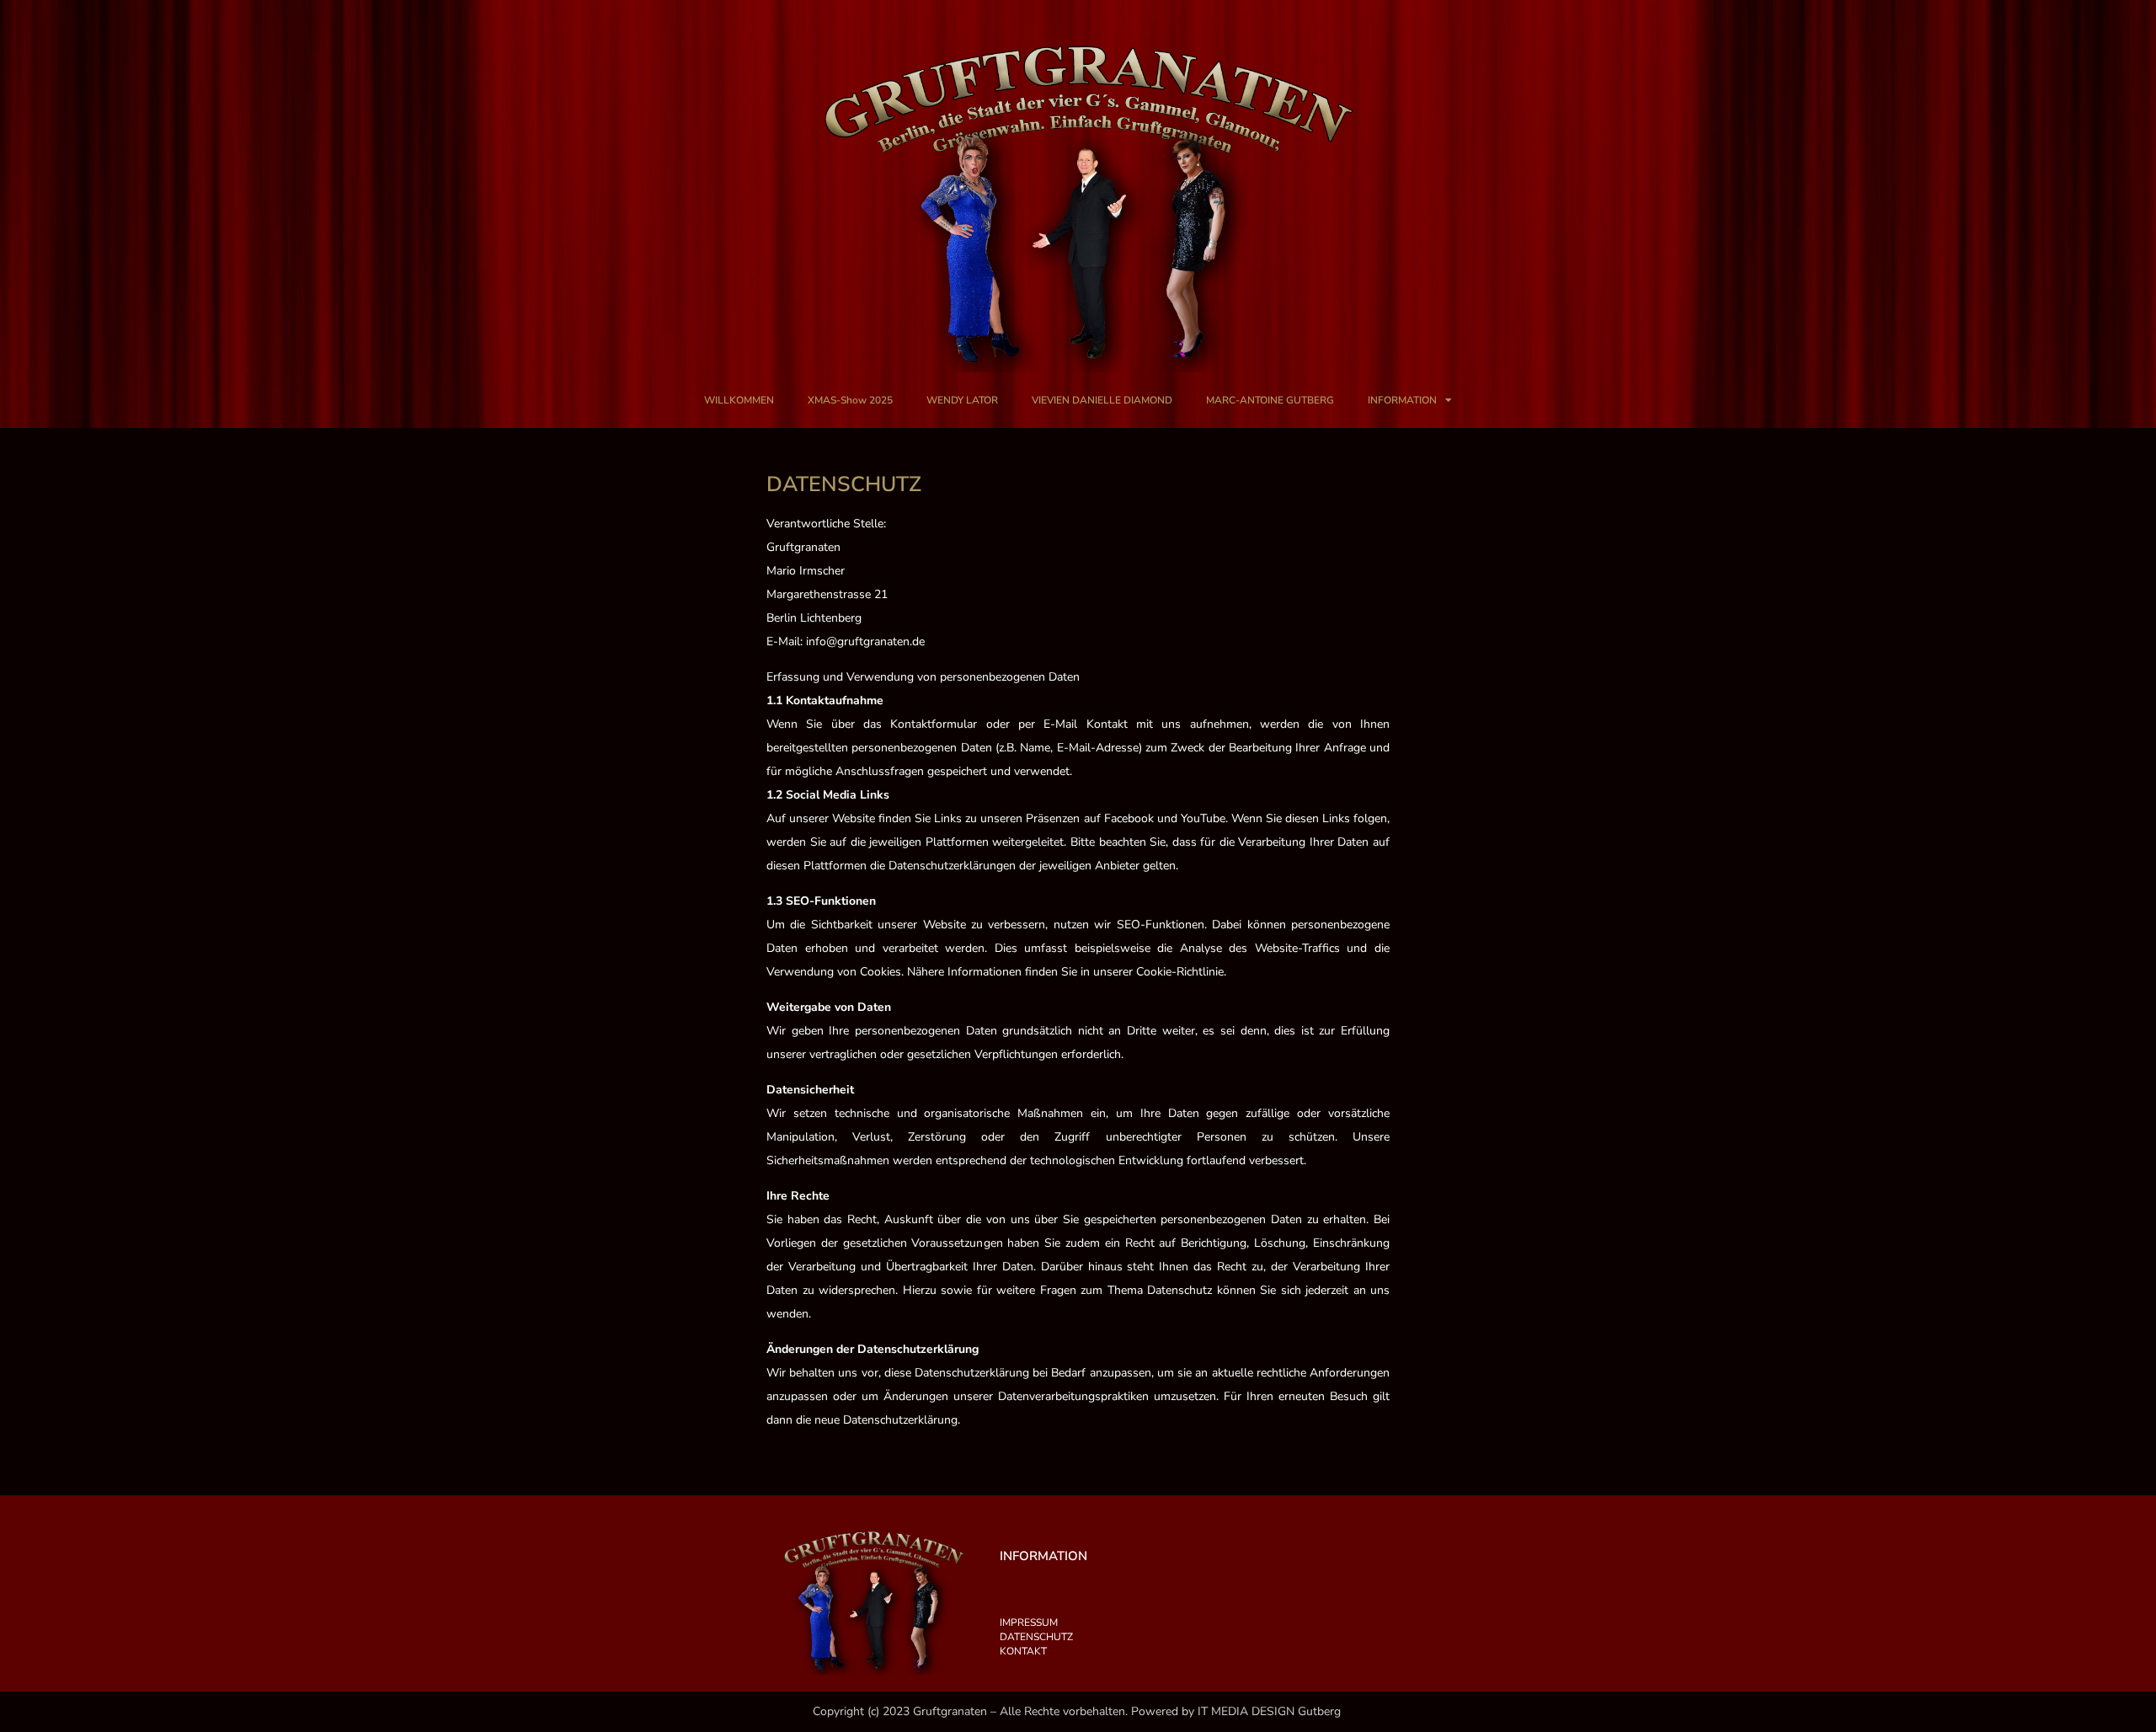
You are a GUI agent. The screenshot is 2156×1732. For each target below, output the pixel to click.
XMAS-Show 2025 (850, 400)
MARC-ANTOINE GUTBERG (1270, 400)
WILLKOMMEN (739, 400)
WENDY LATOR (962, 400)
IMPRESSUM (1029, 1622)
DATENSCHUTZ (1036, 1637)
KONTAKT (1023, 1651)
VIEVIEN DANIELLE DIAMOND (1102, 400)
